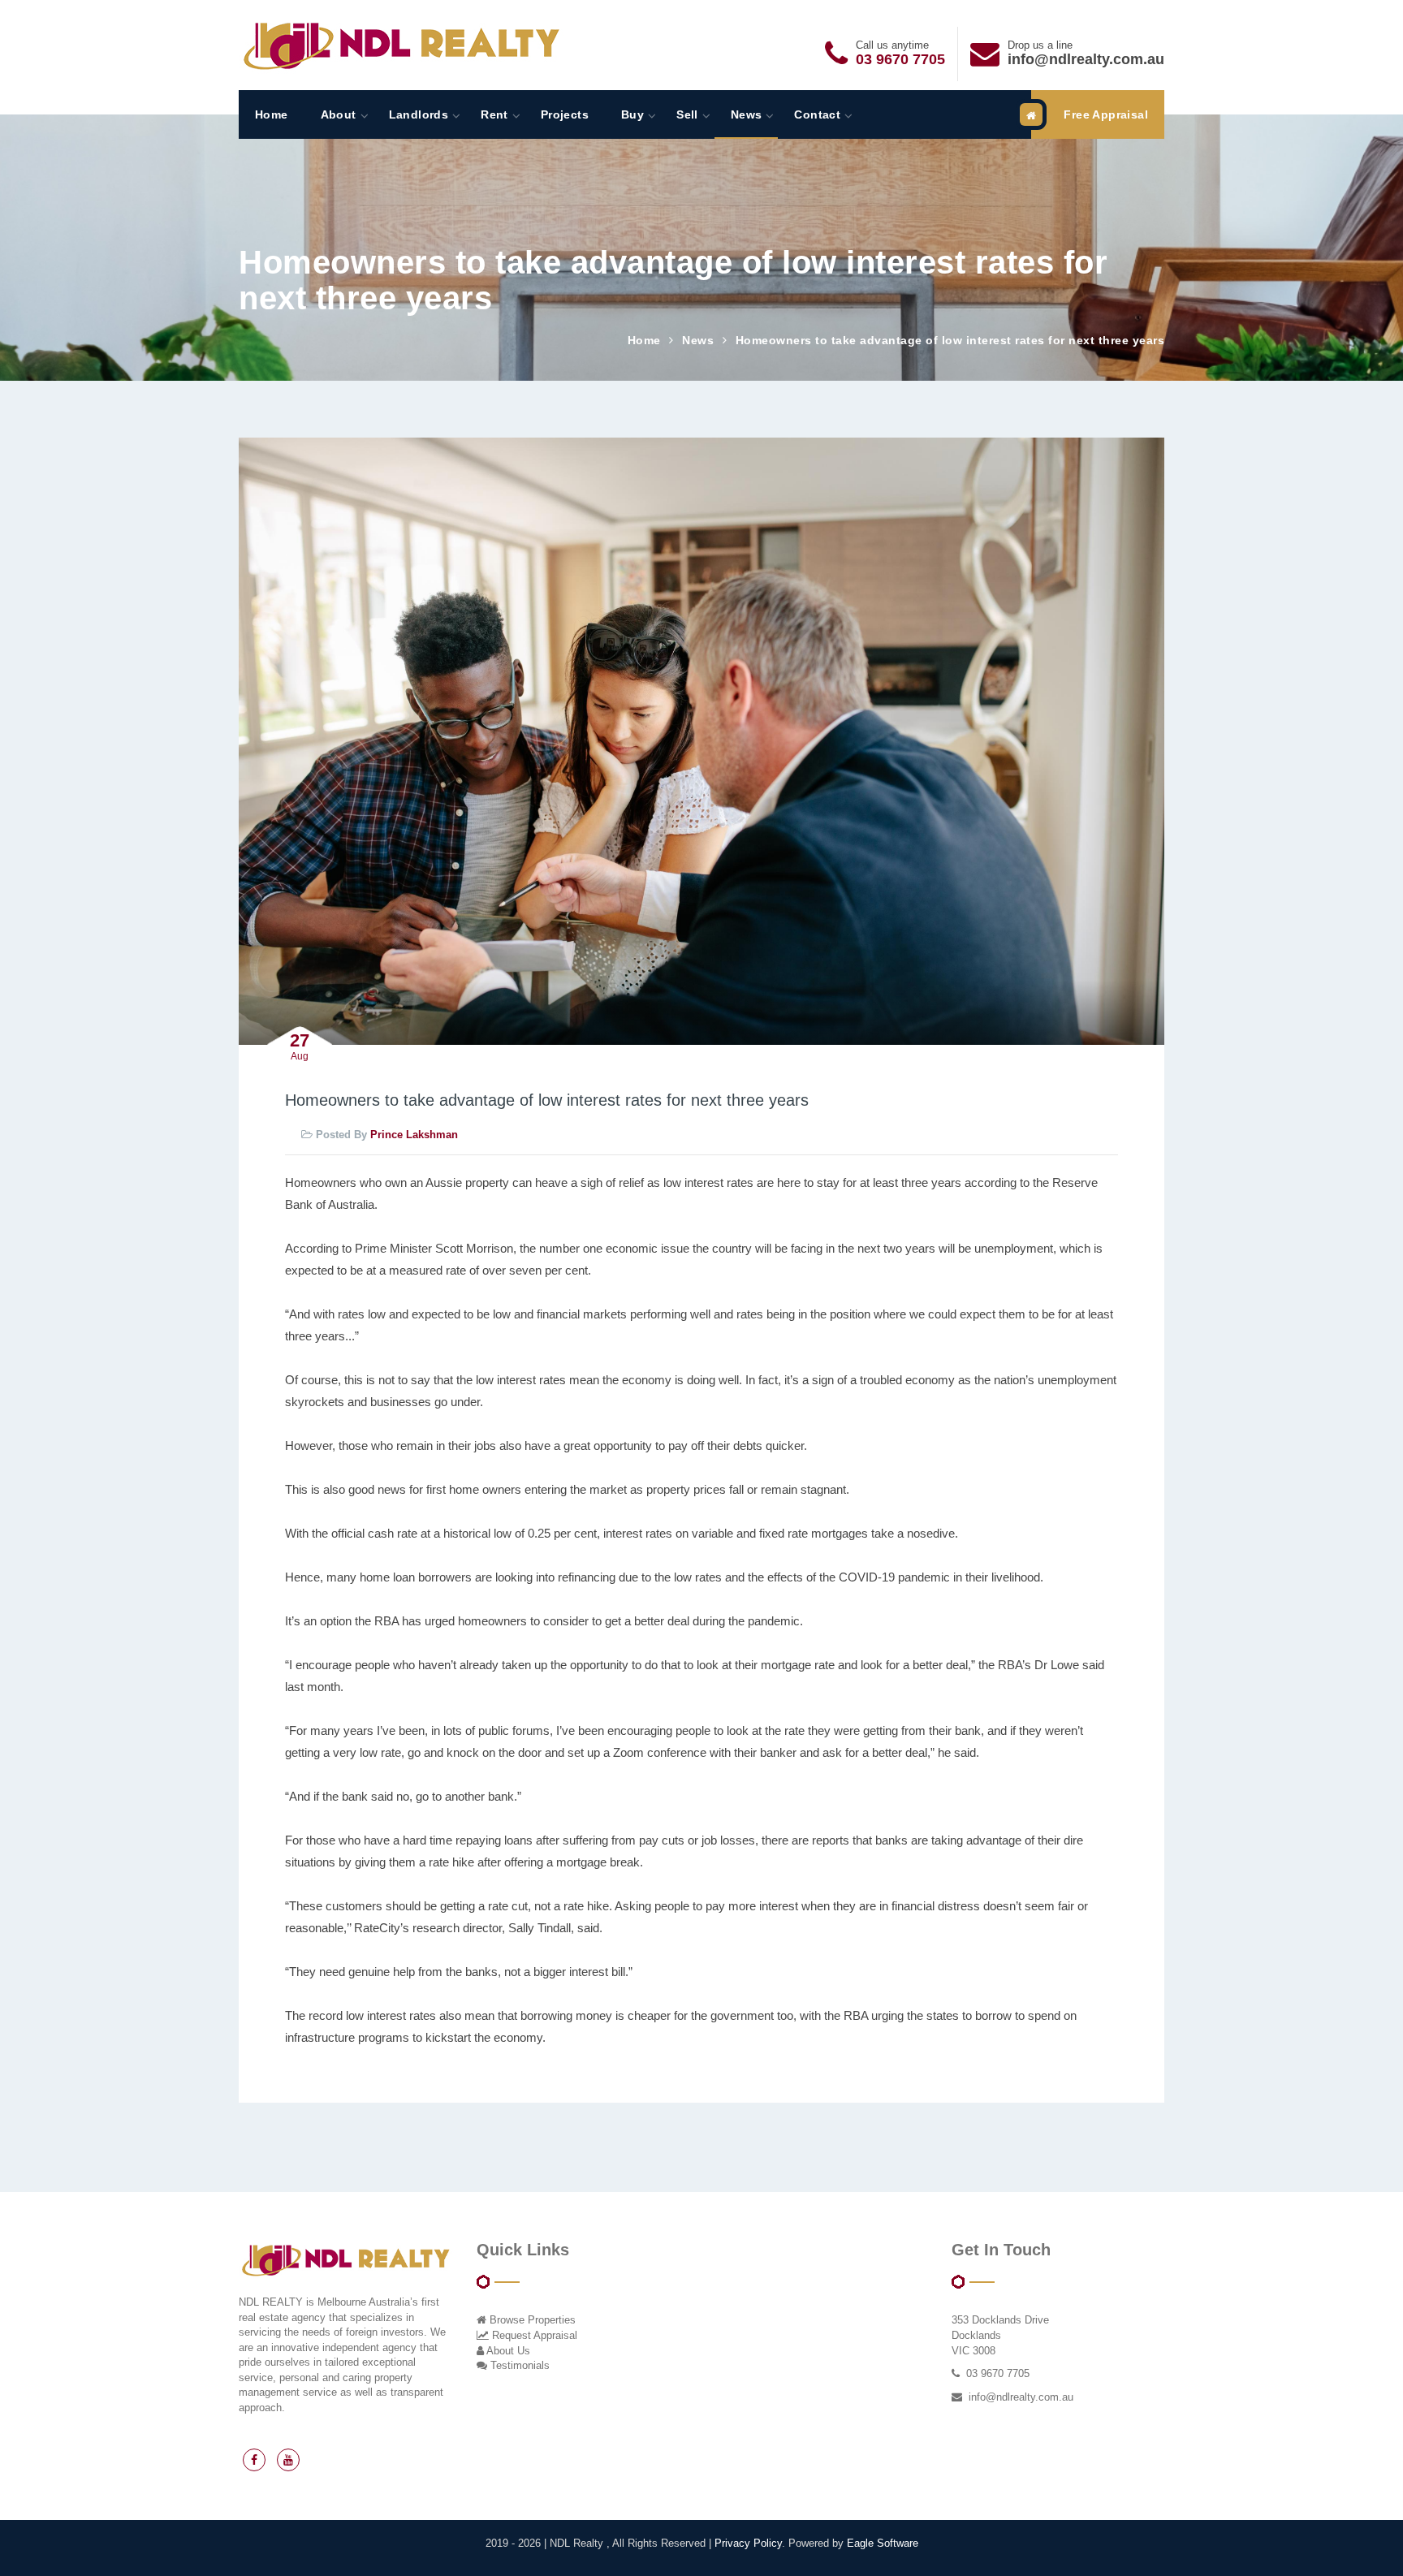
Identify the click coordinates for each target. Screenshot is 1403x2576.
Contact (817, 114)
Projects (565, 114)
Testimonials (518, 2365)
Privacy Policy (748, 2543)
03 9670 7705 (900, 59)
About (339, 114)
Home (272, 114)
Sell (687, 114)
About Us (507, 2351)
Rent (494, 114)
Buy (632, 114)
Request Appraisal (533, 2335)
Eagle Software (883, 2543)
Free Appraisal (1106, 114)
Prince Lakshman (414, 1135)
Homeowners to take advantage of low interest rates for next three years (950, 340)
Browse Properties (531, 2320)
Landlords (419, 114)
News (747, 114)
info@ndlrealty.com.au (1086, 59)
